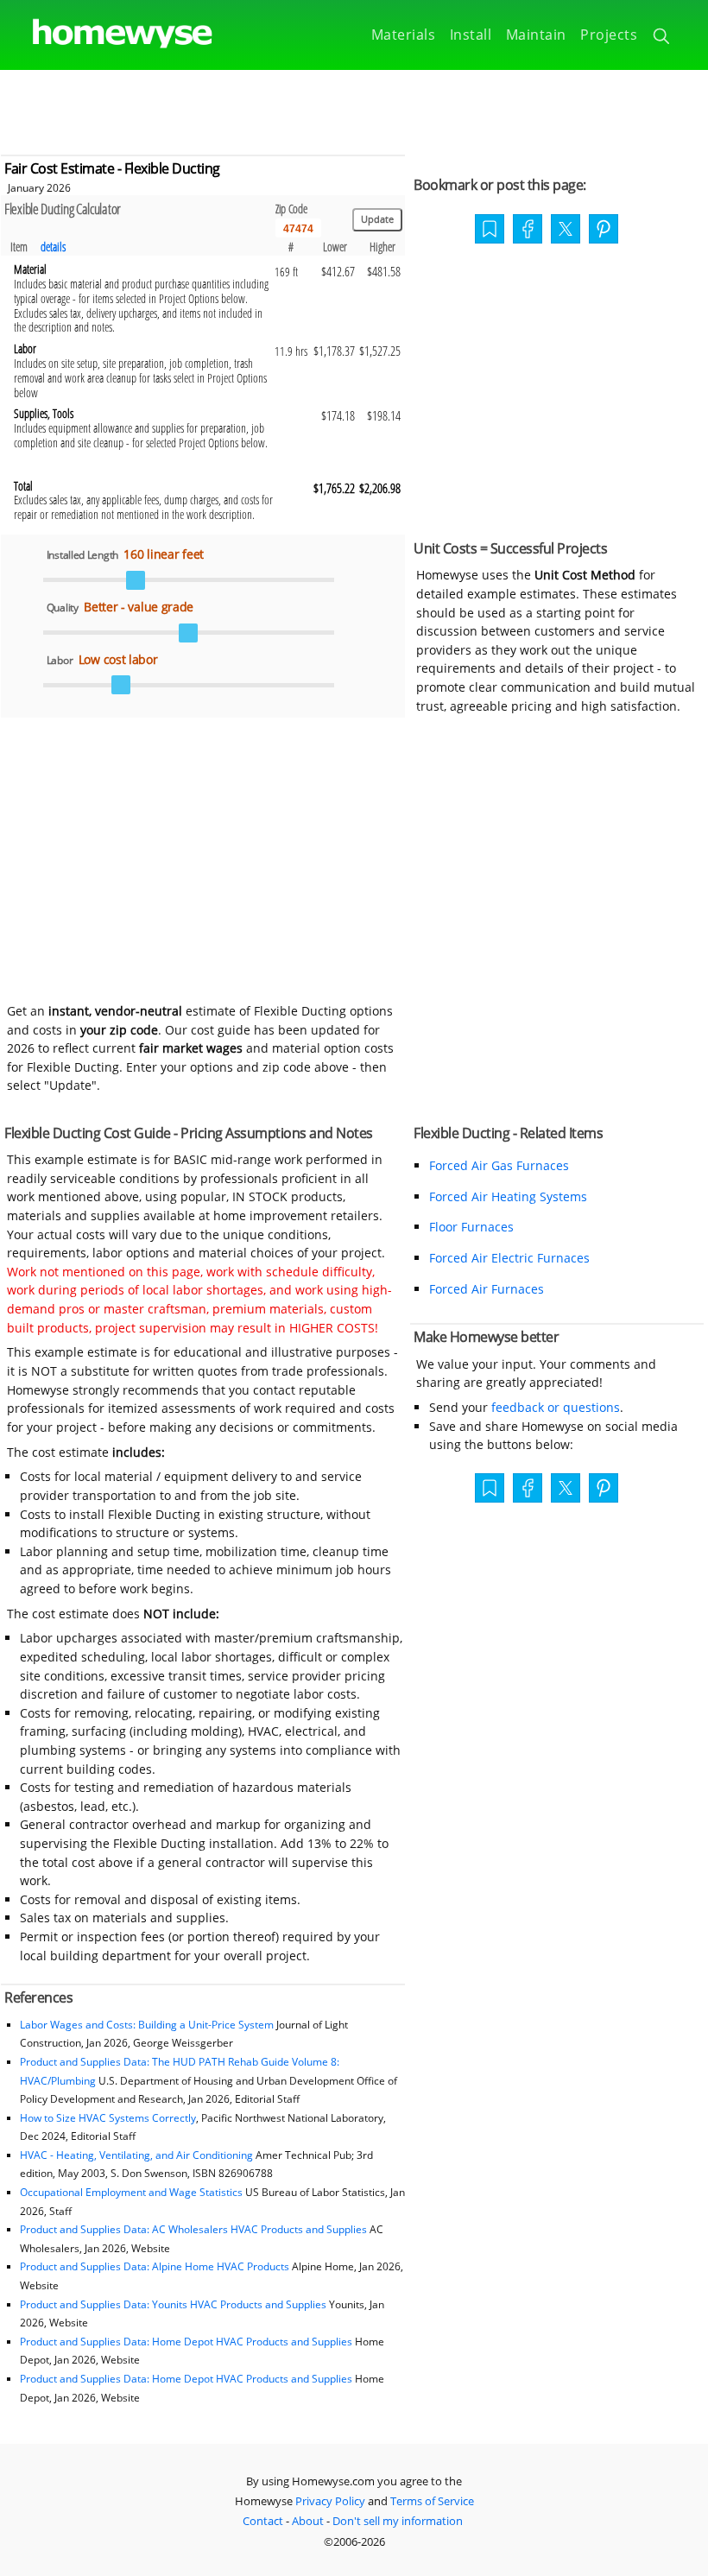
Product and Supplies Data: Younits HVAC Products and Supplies (173, 2304)
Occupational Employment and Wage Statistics (131, 2192)
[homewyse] (108, 34)
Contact (263, 2521)
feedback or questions (556, 1407)
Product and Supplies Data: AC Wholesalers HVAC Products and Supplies (193, 2229)
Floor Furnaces (471, 1227)
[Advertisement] (354, 109)
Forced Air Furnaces (487, 1289)
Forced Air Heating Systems (508, 1196)
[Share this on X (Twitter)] (566, 227)
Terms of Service (432, 2501)
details (53, 247)
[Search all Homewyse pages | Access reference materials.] (663, 39)
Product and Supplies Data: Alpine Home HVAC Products (155, 2266)
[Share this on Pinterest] (604, 231)
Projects (609, 35)
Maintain (536, 35)
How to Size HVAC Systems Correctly (108, 2118)
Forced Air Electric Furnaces (509, 1258)
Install (471, 35)
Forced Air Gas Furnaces (499, 1165)
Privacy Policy (330, 2501)
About (308, 2521)
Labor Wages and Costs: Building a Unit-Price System (147, 2025)
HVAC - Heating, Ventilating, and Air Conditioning (136, 2155)
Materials (404, 35)
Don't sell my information (398, 2521)
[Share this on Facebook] (528, 231)
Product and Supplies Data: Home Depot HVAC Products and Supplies (186, 2342)
